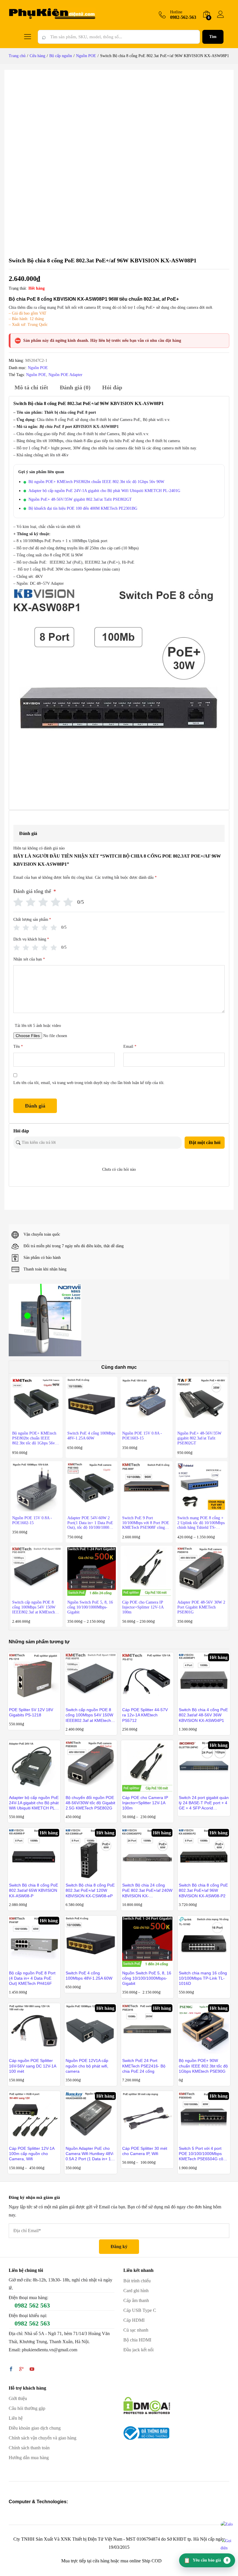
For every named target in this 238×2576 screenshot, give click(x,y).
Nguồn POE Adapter (65, 375)
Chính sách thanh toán (29, 2448)
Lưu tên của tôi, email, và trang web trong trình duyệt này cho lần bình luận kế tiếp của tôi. (89, 1083)
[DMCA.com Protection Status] (147, 2405)
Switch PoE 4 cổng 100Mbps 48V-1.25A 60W (89, 1976)
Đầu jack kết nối (138, 2350)
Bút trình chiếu (137, 2281)
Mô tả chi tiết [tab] (31, 387)
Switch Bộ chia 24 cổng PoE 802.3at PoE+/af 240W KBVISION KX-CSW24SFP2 (147, 1891)
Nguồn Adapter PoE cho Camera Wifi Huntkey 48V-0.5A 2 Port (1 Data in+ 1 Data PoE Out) (90, 2154)
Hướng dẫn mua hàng (29, 2458)
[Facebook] (11, 2370)
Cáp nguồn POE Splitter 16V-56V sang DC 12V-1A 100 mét (33, 2066)
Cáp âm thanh (136, 2300)
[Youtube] (32, 2370)
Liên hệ (16, 2418)
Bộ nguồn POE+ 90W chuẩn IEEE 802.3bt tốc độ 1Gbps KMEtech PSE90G (203, 2066)
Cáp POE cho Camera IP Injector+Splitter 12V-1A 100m (145, 1803)
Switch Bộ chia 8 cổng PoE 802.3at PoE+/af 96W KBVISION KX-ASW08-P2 (203, 1890)
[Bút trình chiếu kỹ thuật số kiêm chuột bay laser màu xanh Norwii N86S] (45, 1320)
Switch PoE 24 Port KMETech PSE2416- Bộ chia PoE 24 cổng (144, 2066)
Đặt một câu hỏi (205, 1142)
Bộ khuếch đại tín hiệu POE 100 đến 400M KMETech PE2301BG (83, 508)
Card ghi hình (136, 2291)
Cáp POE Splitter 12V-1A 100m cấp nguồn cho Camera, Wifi (32, 2154)
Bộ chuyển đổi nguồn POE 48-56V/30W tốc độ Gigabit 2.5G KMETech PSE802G (90, 1803)
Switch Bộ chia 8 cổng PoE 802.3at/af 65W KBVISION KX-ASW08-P (34, 1890)
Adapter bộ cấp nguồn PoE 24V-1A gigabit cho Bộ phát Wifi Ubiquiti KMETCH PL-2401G (104, 491)
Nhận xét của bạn (29, 959)
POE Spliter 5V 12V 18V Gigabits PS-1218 (31, 1712)
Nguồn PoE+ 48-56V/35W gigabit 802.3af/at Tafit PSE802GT (80, 499)
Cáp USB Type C (140, 2310)
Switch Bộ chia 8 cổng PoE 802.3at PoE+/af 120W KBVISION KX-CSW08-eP (90, 1890)
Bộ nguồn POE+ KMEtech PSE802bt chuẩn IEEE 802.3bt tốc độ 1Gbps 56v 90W (96, 482)
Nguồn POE (38, 368)
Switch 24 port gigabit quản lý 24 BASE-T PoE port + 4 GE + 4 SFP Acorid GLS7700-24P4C (204, 1803)
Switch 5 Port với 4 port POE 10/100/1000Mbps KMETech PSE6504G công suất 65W (203, 2154)
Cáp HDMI (134, 2320)
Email (130, 1046)
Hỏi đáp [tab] (112, 387)
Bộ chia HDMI (137, 2340)
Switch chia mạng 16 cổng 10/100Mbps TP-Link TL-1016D (203, 1978)
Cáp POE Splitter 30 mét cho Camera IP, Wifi (145, 2151)
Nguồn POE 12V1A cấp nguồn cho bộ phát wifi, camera (87, 2066)
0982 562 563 (32, 2305)
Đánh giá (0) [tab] (75, 387)
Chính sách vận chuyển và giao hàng (43, 2438)
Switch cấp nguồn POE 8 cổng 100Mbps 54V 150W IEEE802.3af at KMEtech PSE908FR (89, 1715)
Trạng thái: (18, 288)
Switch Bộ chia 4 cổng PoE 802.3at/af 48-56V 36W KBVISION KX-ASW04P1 (203, 1715)
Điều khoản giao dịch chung (35, 2428)
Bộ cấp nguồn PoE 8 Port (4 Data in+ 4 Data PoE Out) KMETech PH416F (32, 1978)
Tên (18, 1046)
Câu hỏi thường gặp (27, 2408)
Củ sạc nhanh (136, 2330)
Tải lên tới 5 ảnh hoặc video (38, 1026)
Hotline (176, 12)
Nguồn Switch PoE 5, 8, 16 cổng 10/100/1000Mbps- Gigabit (147, 1978)
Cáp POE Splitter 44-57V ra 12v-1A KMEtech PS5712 (145, 1715)
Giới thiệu (18, 2398)
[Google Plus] (21, 2370)
